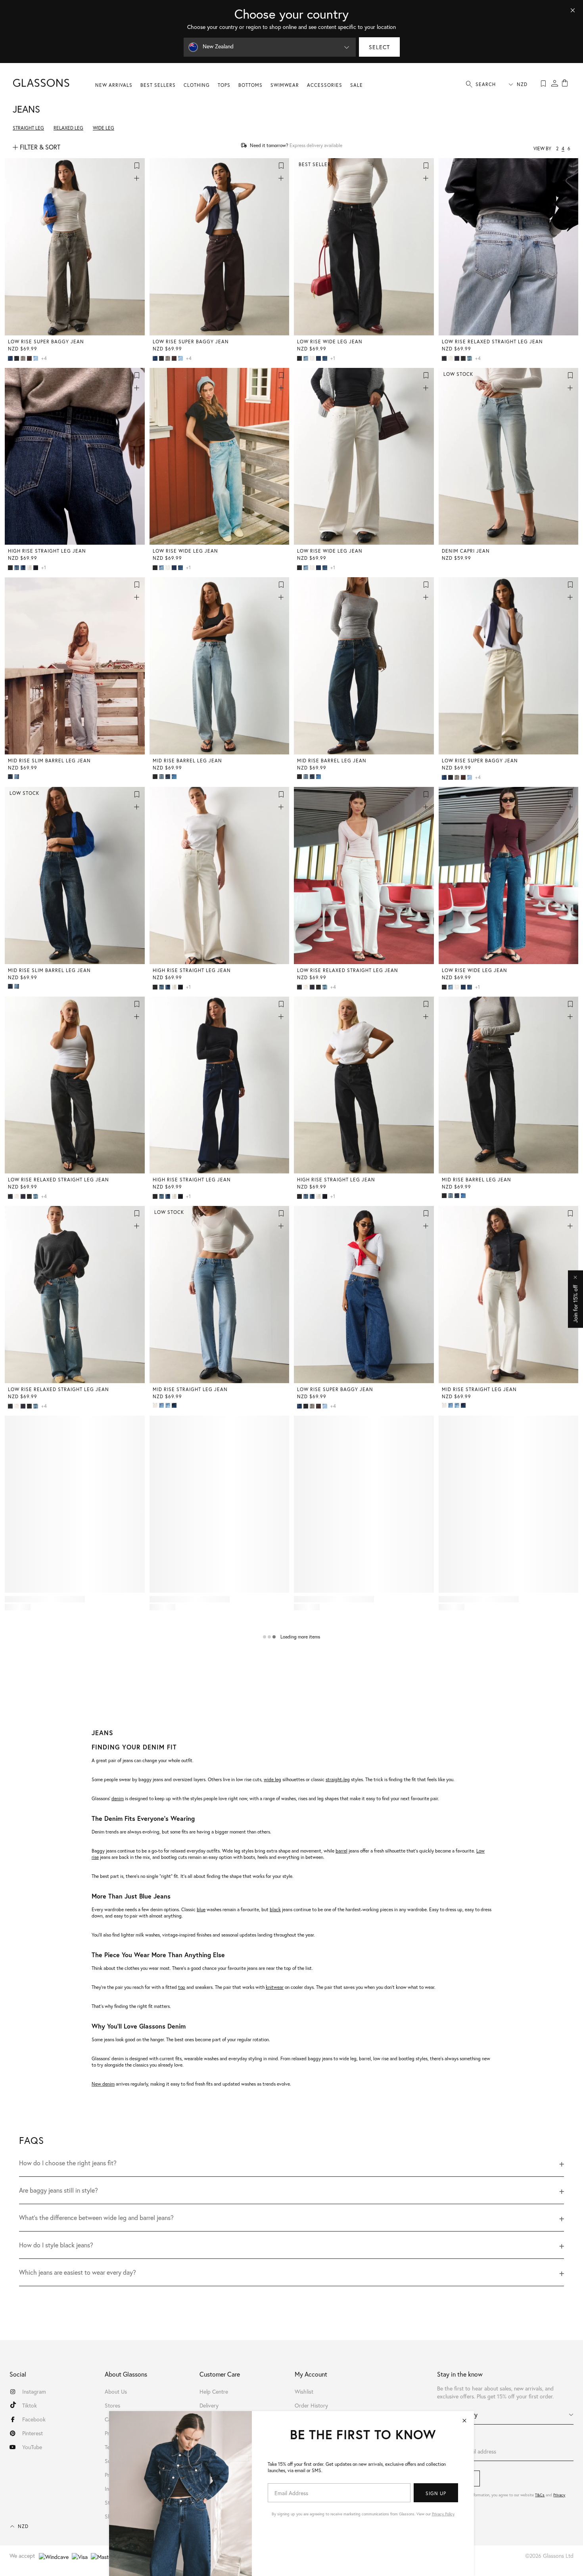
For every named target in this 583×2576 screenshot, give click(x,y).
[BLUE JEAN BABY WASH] (326, 358)
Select (379, 47)
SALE (357, 85)
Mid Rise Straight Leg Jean (190, 1389)
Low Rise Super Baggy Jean (46, 342)
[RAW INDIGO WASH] (458, 358)
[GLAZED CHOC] (30, 358)
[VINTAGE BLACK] (17, 358)
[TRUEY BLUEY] (175, 777)
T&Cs (540, 2495)
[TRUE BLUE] (24, 568)
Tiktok (30, 2405)
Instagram (34, 2391)
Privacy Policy (443, 2514)
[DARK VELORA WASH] (36, 568)
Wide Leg (104, 128)
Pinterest (33, 2433)
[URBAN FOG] (24, 358)
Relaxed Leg (68, 128)
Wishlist (304, 2391)
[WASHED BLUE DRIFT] (470, 358)
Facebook (34, 2419)
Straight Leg (28, 128)
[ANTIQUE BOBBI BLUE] (169, 1405)
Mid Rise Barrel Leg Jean (187, 761)
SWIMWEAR (285, 85)
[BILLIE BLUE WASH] (11, 358)
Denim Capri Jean (466, 551)
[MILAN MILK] (451, 358)
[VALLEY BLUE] (307, 358)
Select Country (457, 2414)
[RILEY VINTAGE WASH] (17, 568)
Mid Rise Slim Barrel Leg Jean (49, 761)
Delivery (209, 2405)
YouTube (32, 2447)
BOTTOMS (250, 85)
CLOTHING (197, 85)
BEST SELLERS (158, 85)
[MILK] (313, 358)
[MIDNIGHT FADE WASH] (445, 358)
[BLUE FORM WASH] (162, 1405)
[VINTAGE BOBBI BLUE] (36, 358)
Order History (311, 2405)
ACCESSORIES (325, 85)
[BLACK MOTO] (464, 358)
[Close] (573, 10)
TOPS (224, 85)
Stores (112, 2405)
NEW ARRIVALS (114, 85)
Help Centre (214, 2391)
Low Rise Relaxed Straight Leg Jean (492, 342)
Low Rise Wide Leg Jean (330, 342)
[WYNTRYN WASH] (11, 777)
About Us (116, 2391)
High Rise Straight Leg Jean (47, 551)
